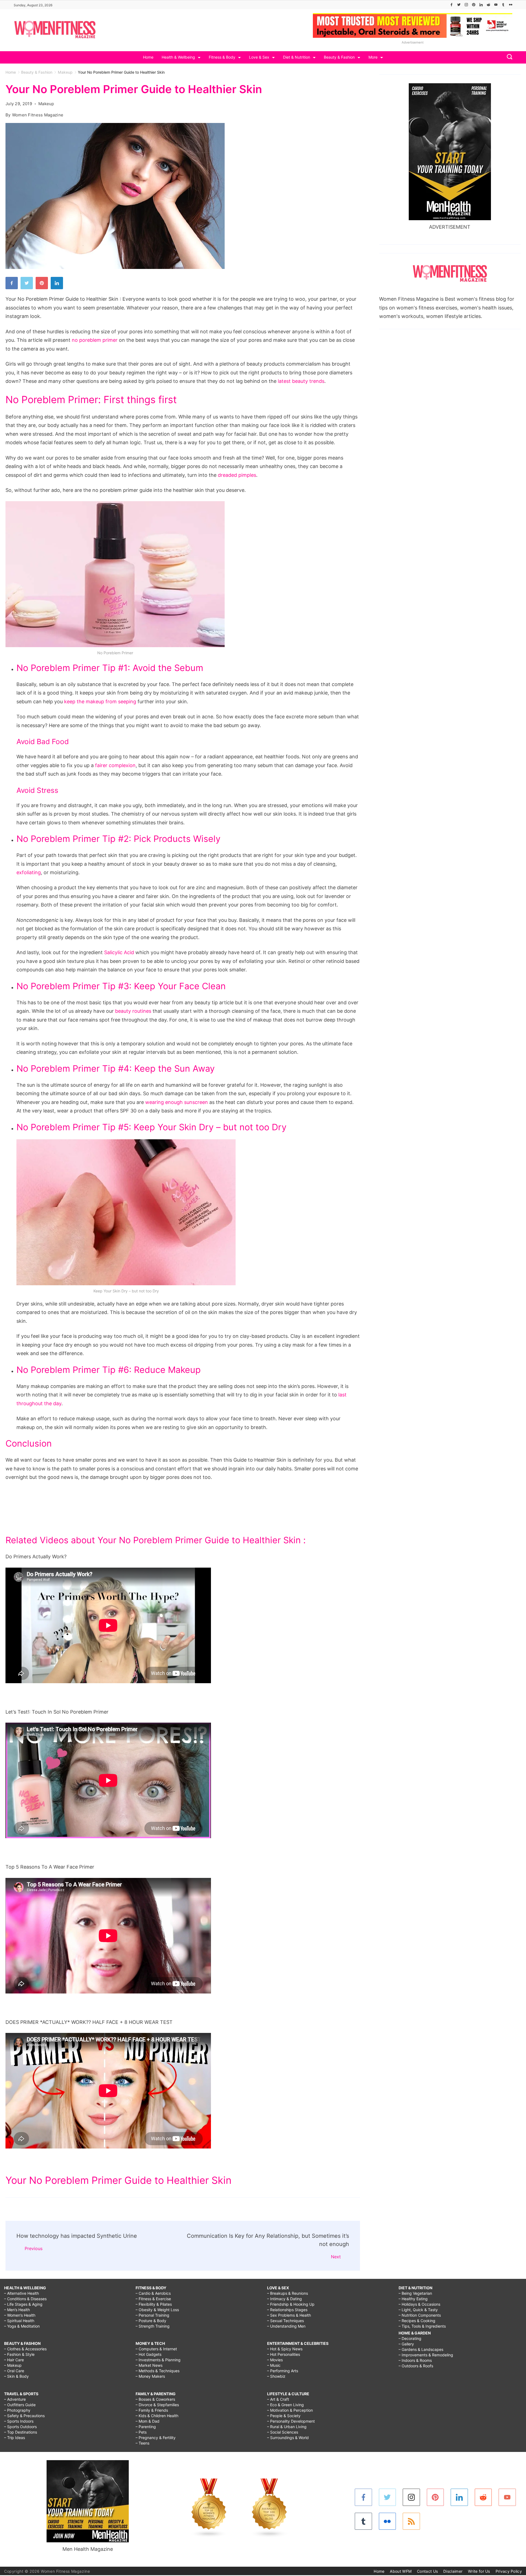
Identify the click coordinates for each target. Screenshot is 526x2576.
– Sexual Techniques (285, 2321)
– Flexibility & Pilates (154, 2304)
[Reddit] (488, 5)
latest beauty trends (301, 381)
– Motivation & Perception (290, 2410)
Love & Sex (259, 57)
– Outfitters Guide (20, 2405)
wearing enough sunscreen (177, 1102)
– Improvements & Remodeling (426, 2355)
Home (148, 57)
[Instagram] (466, 5)
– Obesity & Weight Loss (157, 2310)
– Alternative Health (22, 2293)
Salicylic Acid (119, 952)
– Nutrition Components (420, 2315)
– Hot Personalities (284, 2354)
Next (336, 2257)
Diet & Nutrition (297, 57)
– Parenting (146, 2427)
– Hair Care (14, 2360)
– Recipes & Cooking (417, 2321)
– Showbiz (276, 2376)
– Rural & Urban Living (287, 2427)
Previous (34, 2248)
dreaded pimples (237, 475)
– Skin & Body (16, 2376)
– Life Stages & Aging (23, 2304)
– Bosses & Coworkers (155, 2399)
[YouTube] (496, 5)
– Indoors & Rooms (415, 2360)
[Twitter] (459, 5)
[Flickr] (511, 5)
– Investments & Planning (158, 2360)
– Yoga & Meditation (22, 2326)
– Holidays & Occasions (419, 2304)
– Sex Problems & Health (289, 2315)
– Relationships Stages (287, 2310)
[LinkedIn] (481, 5)
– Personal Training (152, 2315)
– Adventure (15, 2399)
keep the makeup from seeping (100, 702)
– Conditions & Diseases (25, 2299)
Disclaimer (453, 2571)
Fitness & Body (222, 57)
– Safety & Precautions (24, 2416)
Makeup (46, 104)
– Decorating (410, 2338)
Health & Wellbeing (178, 57)
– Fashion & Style (19, 2354)
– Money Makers (150, 2376)
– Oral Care (14, 2371)
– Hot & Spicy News (285, 2349)
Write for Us (479, 2571)
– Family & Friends (152, 2410)
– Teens (142, 2443)
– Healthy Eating (413, 2299)
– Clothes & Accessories (25, 2349)
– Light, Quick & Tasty (418, 2310)
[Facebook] (451, 5)
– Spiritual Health (19, 2321)
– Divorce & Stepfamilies (157, 2405)
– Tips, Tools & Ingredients (422, 2326)
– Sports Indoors (19, 2421)
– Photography (17, 2410)
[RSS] (411, 2521)
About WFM (401, 2571)
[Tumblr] (503, 5)
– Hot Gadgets (148, 2354)
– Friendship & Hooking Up (291, 2304)
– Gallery (406, 2344)
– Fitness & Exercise (153, 2299)
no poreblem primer (95, 340)
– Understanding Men (286, 2326)
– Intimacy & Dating (285, 2299)
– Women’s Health (20, 2315)
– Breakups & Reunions (288, 2293)
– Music (274, 2365)
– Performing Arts (283, 2371)
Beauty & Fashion (339, 57)
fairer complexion (115, 765)
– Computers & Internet (156, 2349)
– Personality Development (291, 2421)
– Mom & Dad (148, 2421)
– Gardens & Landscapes (421, 2349)
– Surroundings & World (288, 2438)
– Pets (141, 2432)
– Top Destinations (21, 2432)
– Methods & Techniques (158, 2371)
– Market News (149, 2365)
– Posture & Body (151, 2321)
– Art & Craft (278, 2399)
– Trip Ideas (15, 2438)
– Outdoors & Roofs (416, 2366)
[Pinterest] (474, 5)
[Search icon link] (508, 57)
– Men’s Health (17, 2310)
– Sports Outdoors (20, 2427)
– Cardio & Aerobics (153, 2293)
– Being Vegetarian (415, 2293)
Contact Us (427, 2571)
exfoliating (29, 872)
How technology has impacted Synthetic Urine (77, 2236)
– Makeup (13, 2365)
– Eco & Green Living (285, 2405)
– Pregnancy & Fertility (156, 2438)
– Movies (275, 2360)
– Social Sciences (283, 2432)
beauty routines (133, 1011)
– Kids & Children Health (157, 2416)
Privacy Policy (509, 2571)
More (373, 57)
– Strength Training (153, 2326)
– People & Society (284, 2416)
